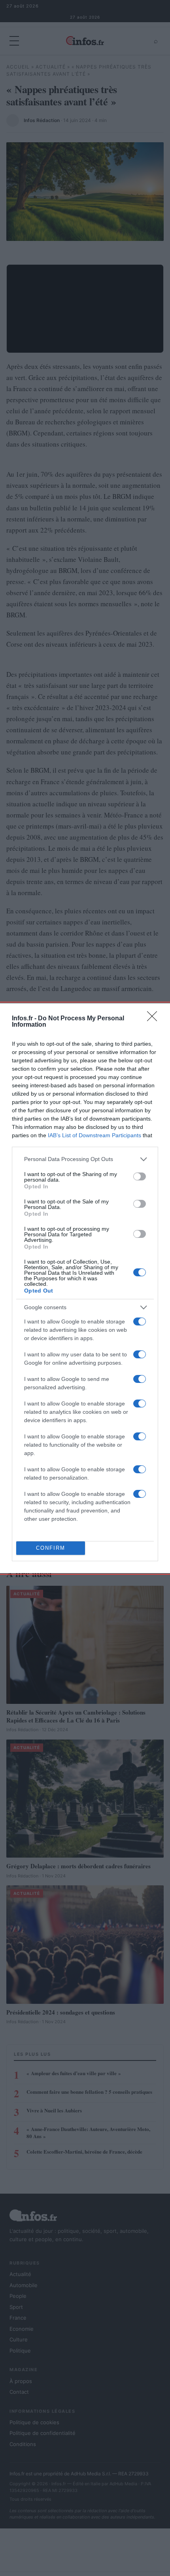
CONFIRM (51, 1548)
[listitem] (85, 1159)
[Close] (155, 1019)
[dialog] (85, 1288)
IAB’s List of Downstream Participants (94, 1135)
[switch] (140, 1176)
